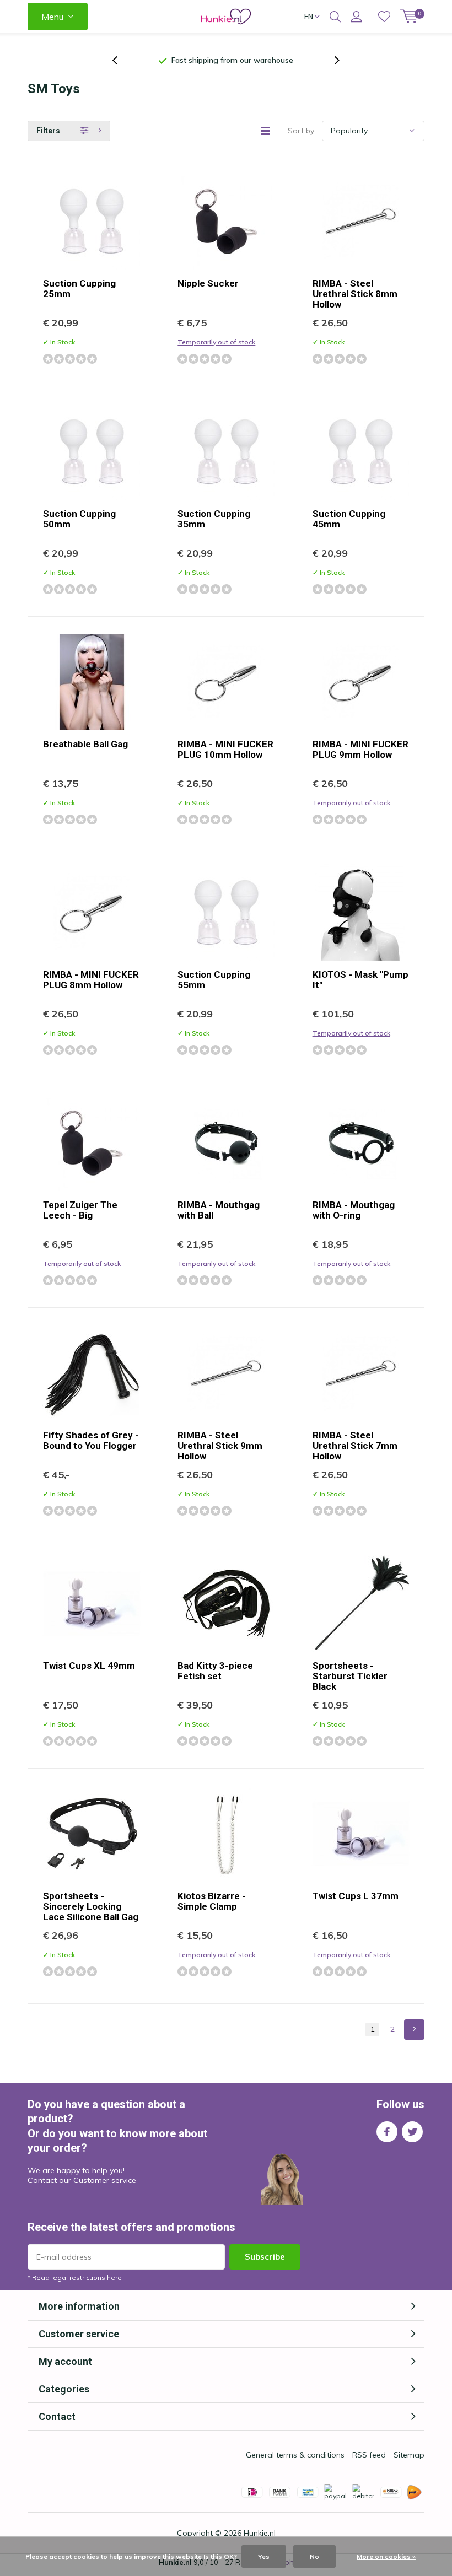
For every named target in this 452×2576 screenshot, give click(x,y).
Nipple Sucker (208, 283)
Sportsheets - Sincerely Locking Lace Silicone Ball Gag (91, 1906)
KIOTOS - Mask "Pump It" (360, 980)
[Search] (335, 17)
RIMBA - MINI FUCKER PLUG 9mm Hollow (360, 749)
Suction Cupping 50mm (79, 519)
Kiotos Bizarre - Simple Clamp (212, 1901)
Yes (264, 2556)
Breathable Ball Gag (85, 744)
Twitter (412, 2132)
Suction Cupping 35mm (214, 519)
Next (414, 2030)
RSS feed (369, 2455)
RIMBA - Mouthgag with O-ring (354, 1210)
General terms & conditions (295, 2455)
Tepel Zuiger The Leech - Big (80, 1210)
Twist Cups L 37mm (356, 1896)
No (314, 2556)
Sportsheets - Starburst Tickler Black (350, 1676)
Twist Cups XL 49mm (89, 1666)
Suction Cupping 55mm (214, 980)
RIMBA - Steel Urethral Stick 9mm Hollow (220, 1446)
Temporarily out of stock (216, 342)
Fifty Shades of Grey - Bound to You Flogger (91, 1440)
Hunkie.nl (260, 2533)
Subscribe (265, 2257)
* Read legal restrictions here (75, 2278)
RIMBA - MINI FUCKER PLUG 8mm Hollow (91, 980)
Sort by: (302, 131)
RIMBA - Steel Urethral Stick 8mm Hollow (355, 294)
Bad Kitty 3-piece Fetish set (215, 1671)
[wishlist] (384, 17)
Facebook (387, 2132)
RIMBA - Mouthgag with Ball (219, 1210)
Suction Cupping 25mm (79, 289)
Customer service (105, 2180)
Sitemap (409, 2455)
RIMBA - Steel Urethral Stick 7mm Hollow (355, 1446)
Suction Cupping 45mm (349, 519)
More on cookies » (386, 2556)
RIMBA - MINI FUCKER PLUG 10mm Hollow (225, 749)
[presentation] (121, 60)
